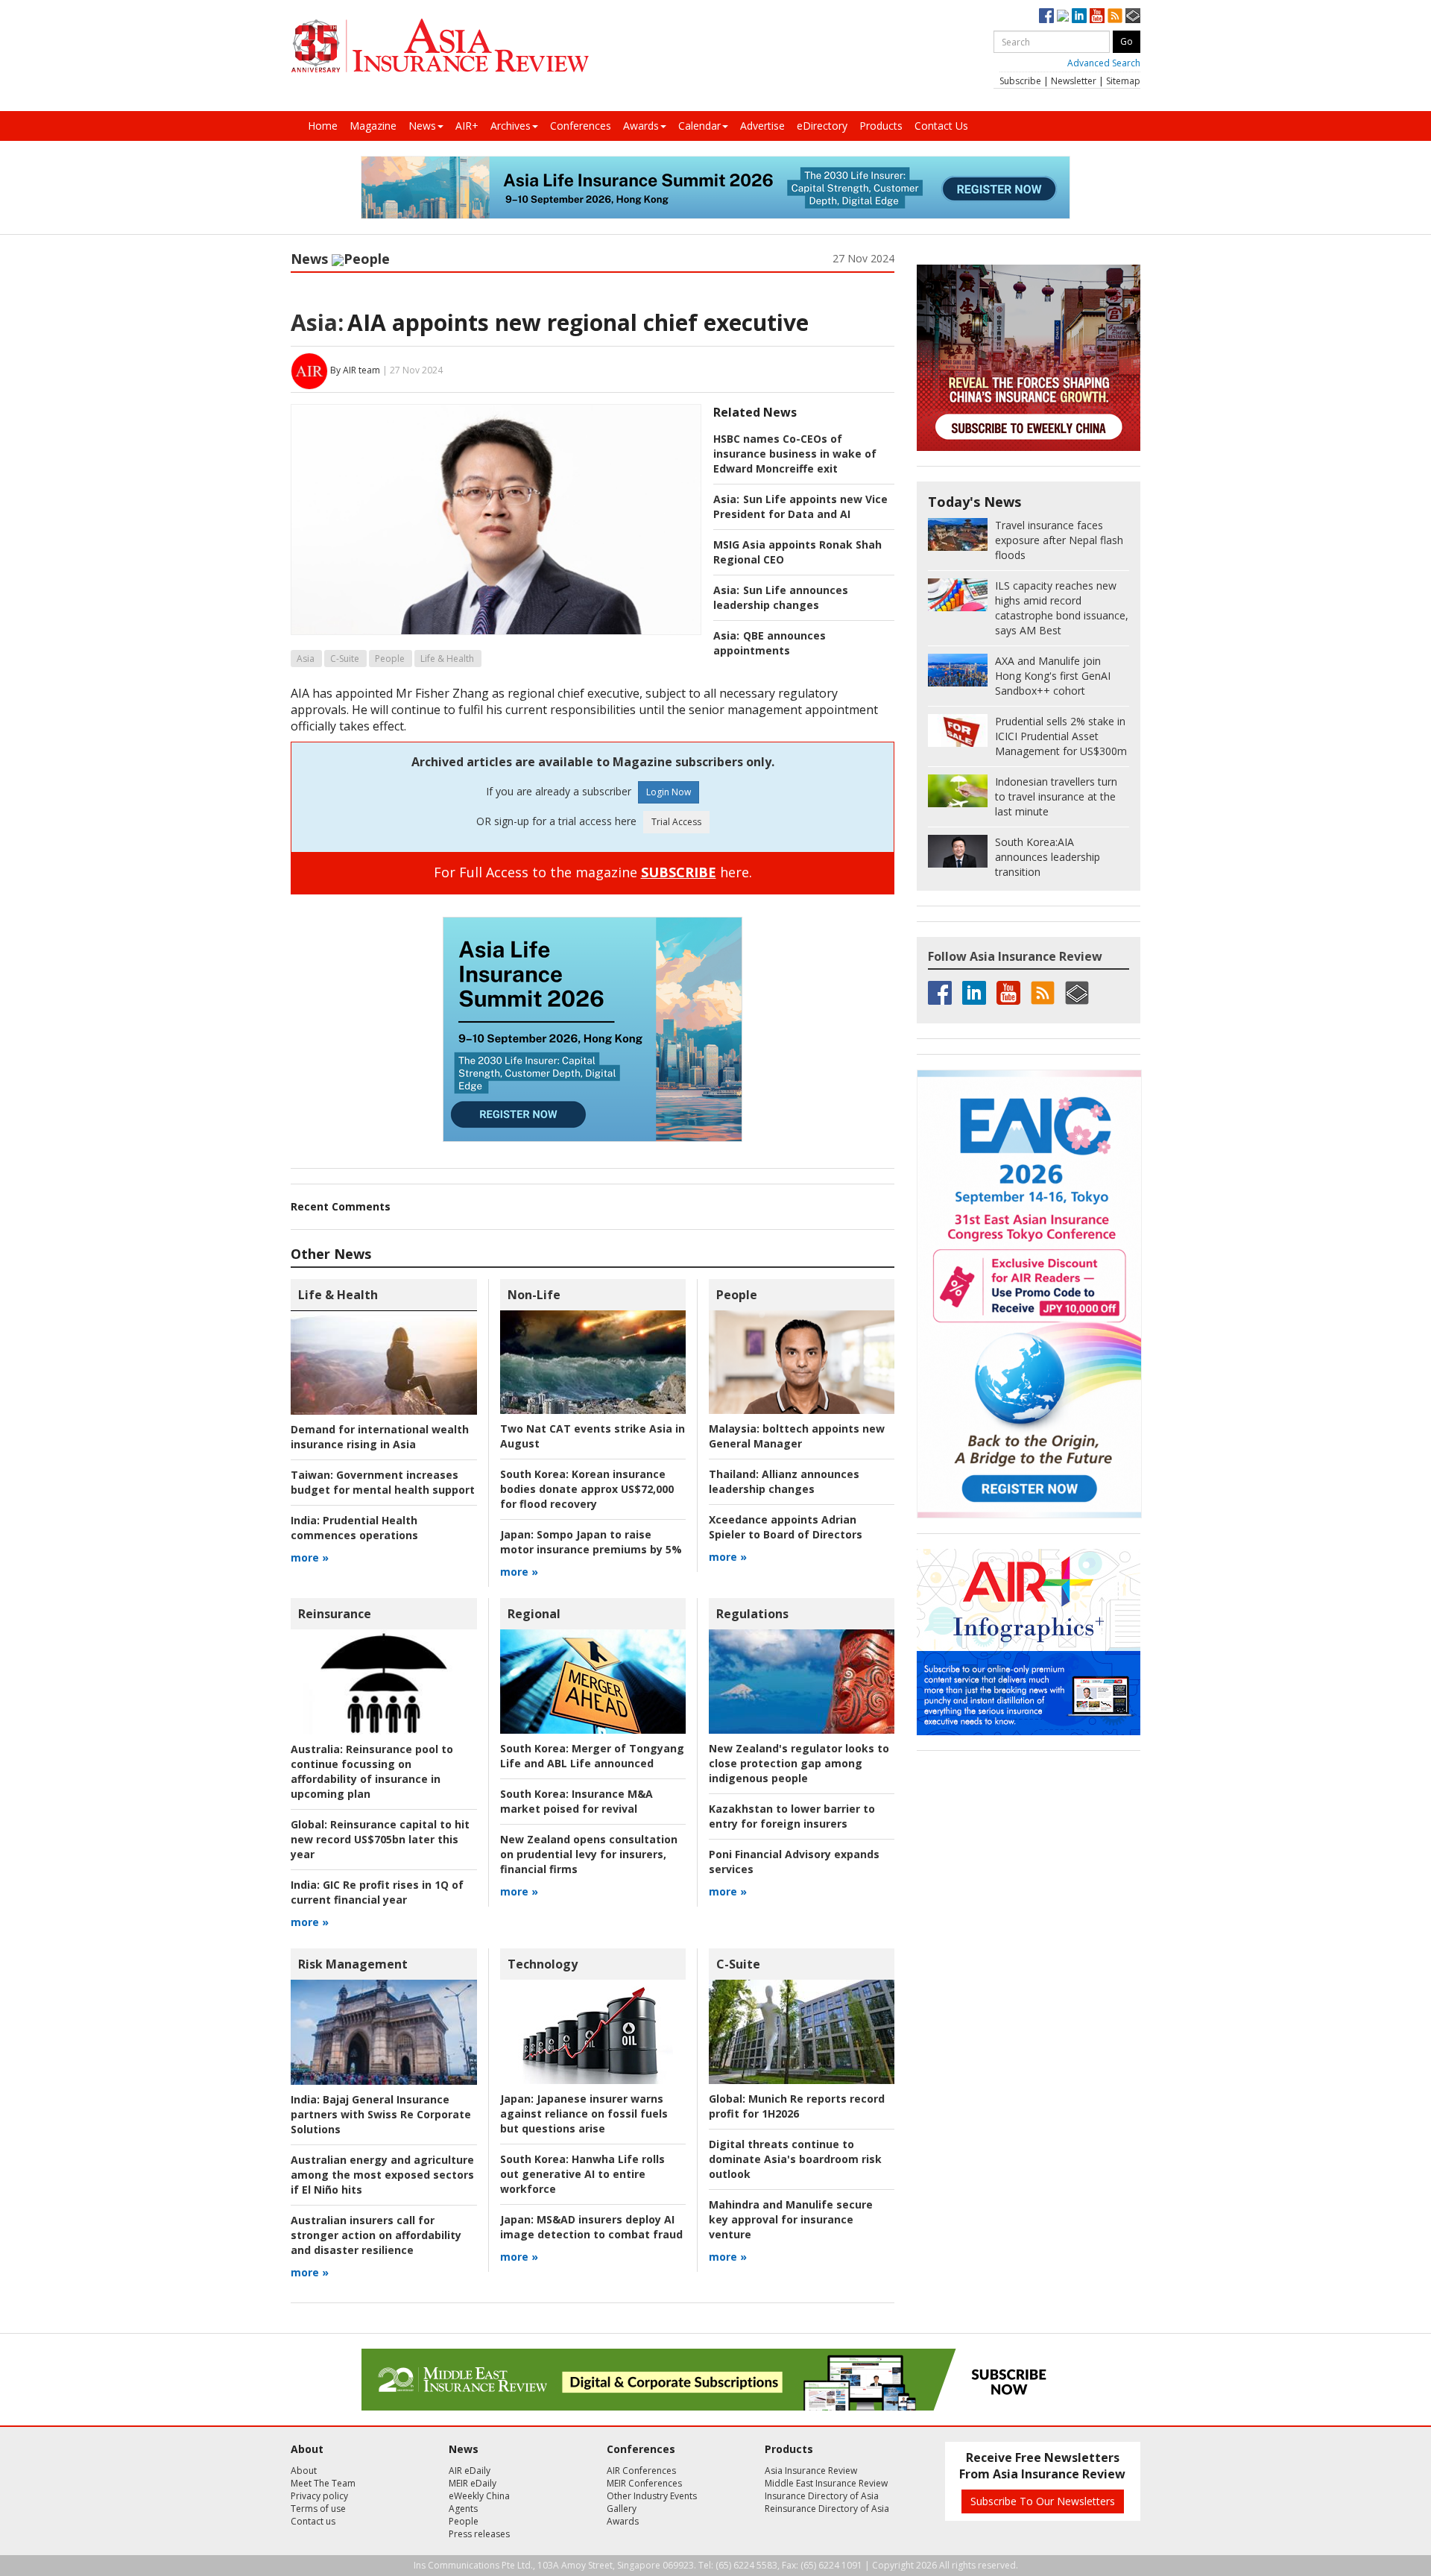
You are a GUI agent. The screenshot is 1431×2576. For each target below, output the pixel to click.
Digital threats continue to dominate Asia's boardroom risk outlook (795, 2159)
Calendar (699, 126)
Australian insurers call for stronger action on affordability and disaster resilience (376, 2235)
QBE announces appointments (770, 643)
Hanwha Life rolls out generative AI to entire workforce (582, 2174)
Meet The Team (323, 2483)
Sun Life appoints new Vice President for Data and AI (800, 506)
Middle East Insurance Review (826, 2483)
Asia (306, 659)
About (304, 2471)
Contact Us (941, 126)
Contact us (313, 2521)
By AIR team (355, 370)
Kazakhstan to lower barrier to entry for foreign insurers (792, 1816)
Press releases (479, 2534)
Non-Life (534, 1295)
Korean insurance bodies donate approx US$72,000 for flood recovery (587, 1489)
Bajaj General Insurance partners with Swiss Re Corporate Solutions (381, 2114)
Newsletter (1074, 81)
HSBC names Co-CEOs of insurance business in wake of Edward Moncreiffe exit (795, 454)
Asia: (317, 322)
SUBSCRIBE (679, 872)
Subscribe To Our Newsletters (1043, 2501)
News (422, 126)
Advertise (762, 126)
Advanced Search (1104, 63)
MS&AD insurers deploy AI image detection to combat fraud (591, 2227)
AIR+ (467, 126)
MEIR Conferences (644, 2483)
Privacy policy (319, 2496)
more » (310, 1557)
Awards (641, 126)
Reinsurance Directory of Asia (827, 2509)
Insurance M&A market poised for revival (576, 1801)
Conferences (581, 126)
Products (881, 126)
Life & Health (447, 659)
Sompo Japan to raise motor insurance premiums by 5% (591, 1542)
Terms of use (318, 2509)
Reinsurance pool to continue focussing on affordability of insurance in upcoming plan (372, 1771)
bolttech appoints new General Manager (797, 1436)
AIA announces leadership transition (1048, 857)
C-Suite (345, 659)
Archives (511, 126)
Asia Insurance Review (811, 2471)
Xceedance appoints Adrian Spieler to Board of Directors (786, 1527)
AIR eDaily (470, 2471)
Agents (463, 2509)
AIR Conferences (641, 2471)
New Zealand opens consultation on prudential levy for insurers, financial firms (589, 1854)
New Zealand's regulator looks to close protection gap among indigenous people (799, 1763)
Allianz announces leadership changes (784, 1481)
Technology (543, 1964)
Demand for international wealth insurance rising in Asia (380, 1437)
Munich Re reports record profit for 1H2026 (797, 2106)
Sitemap (1123, 81)
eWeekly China (479, 2496)
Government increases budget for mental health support (383, 1482)
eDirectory (822, 126)
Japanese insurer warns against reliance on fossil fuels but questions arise (584, 2113)
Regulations (752, 1614)
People (367, 259)
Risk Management (353, 1964)
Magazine (373, 126)
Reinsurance (335, 1614)
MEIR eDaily (473, 2483)
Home (323, 126)
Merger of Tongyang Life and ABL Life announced (592, 1756)
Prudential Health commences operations (354, 1528)
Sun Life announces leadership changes (781, 597)
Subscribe (1020, 81)
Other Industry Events (652, 2496)
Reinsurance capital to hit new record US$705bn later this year (380, 1839)
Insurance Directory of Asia (822, 2496)
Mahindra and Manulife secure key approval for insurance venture (791, 2219)
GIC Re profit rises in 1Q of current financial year (377, 1892)
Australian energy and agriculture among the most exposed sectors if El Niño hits (382, 2175)
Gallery (622, 2509)
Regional (534, 1614)
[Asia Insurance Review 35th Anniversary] (440, 46)
